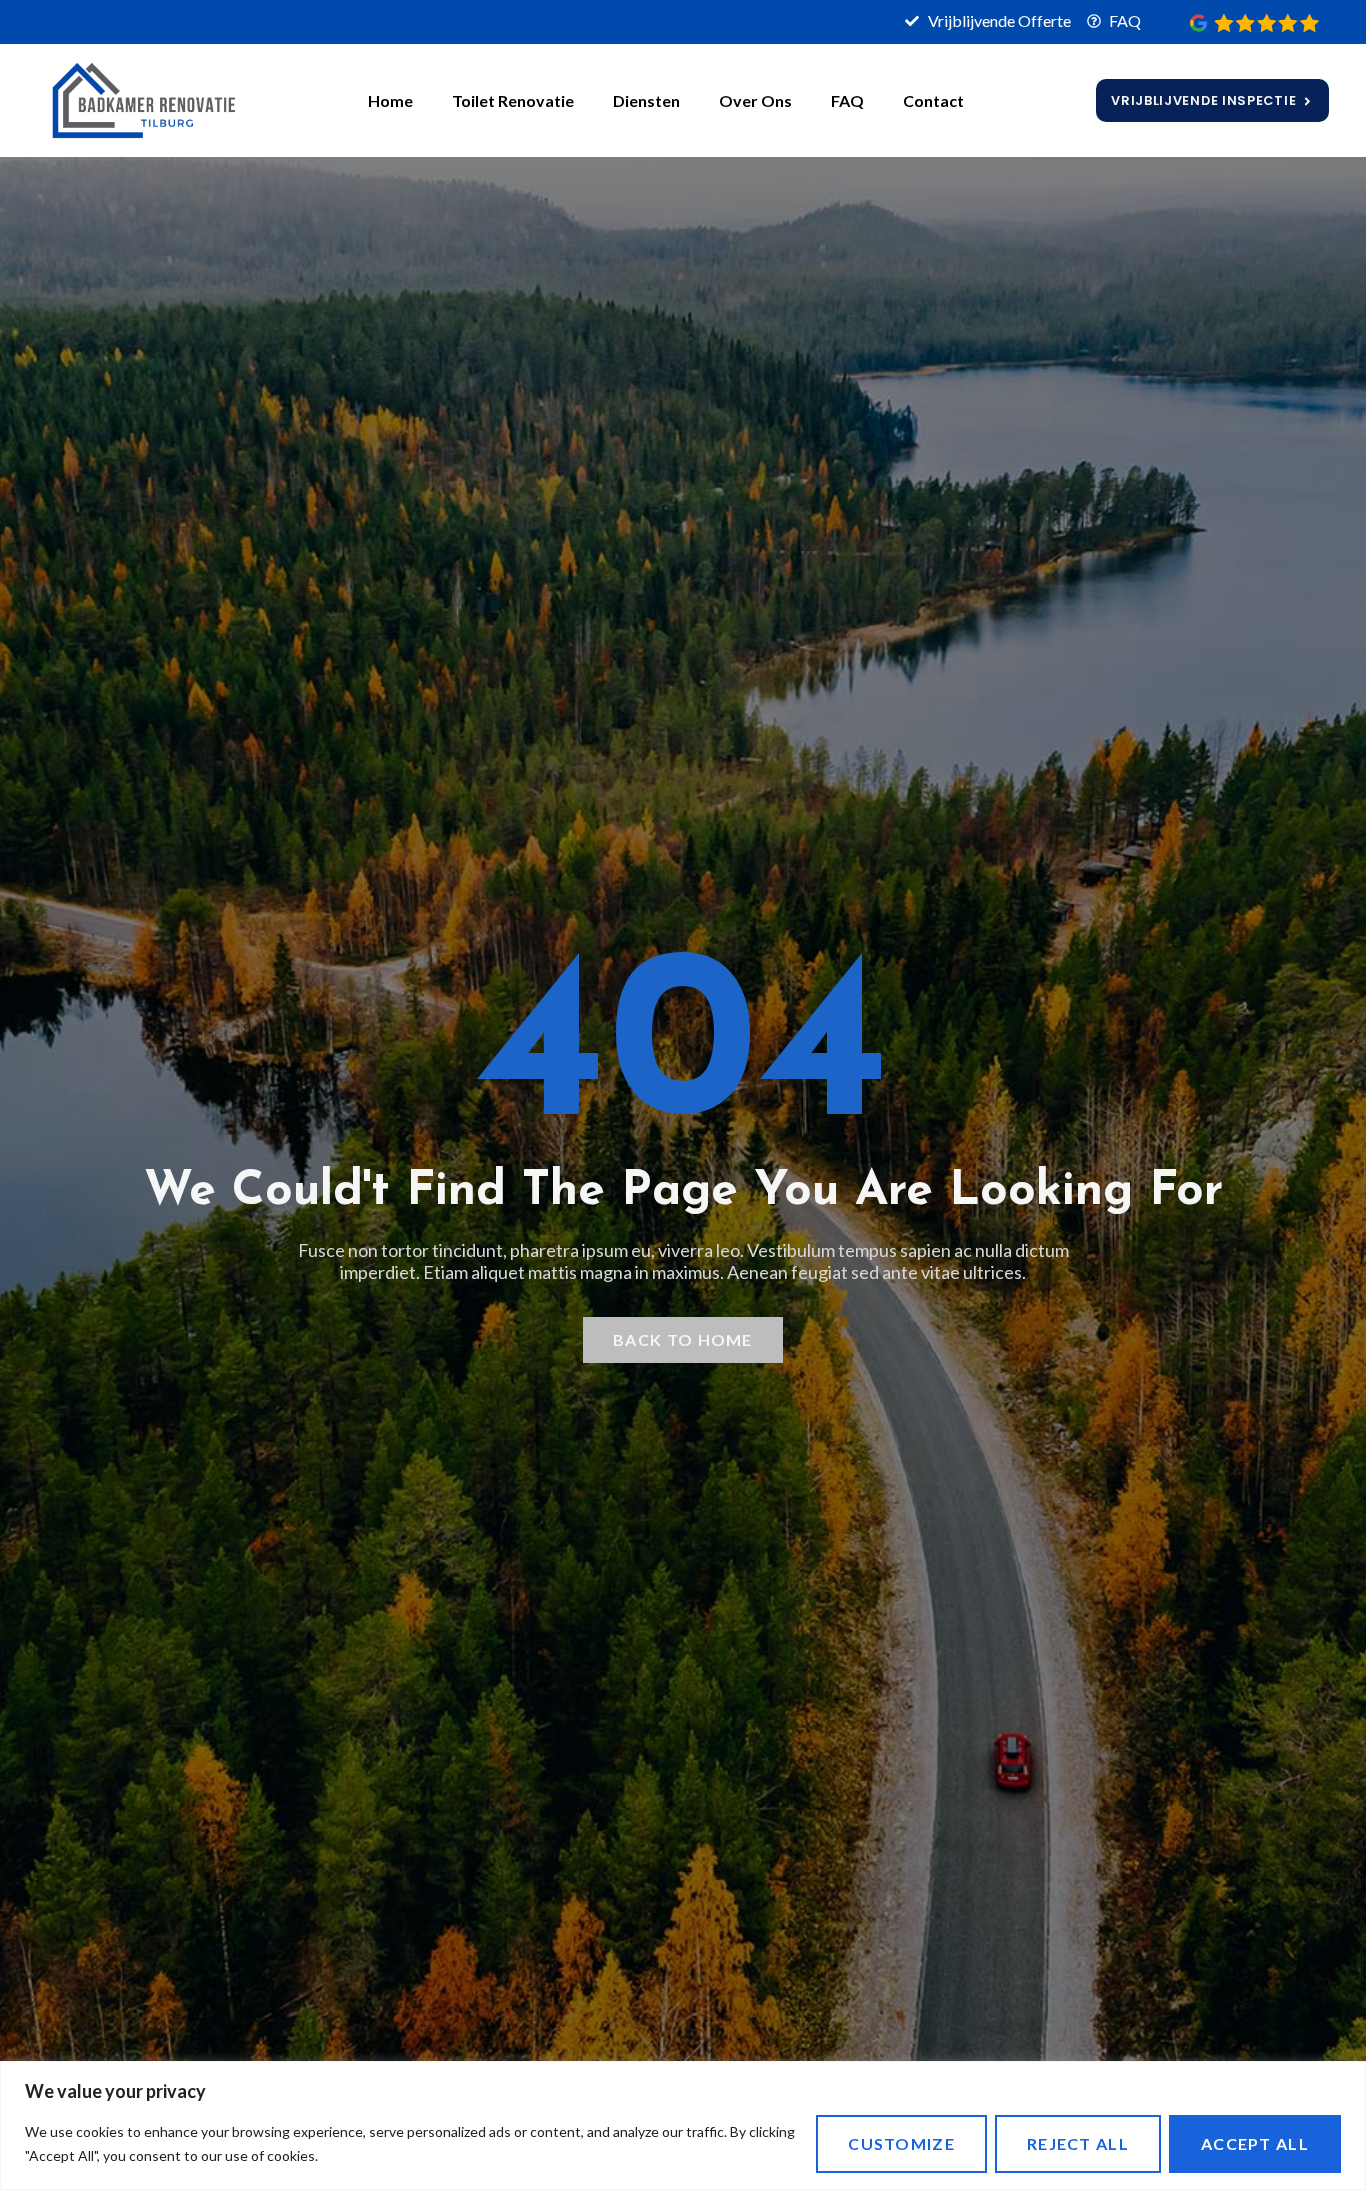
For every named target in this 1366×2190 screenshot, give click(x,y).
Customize (901, 2143)
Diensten (646, 100)
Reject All (1078, 2143)
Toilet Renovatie (513, 100)
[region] (683, 2125)
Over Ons (755, 100)
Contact (933, 100)
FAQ (847, 100)
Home (390, 100)
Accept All (1255, 2143)
